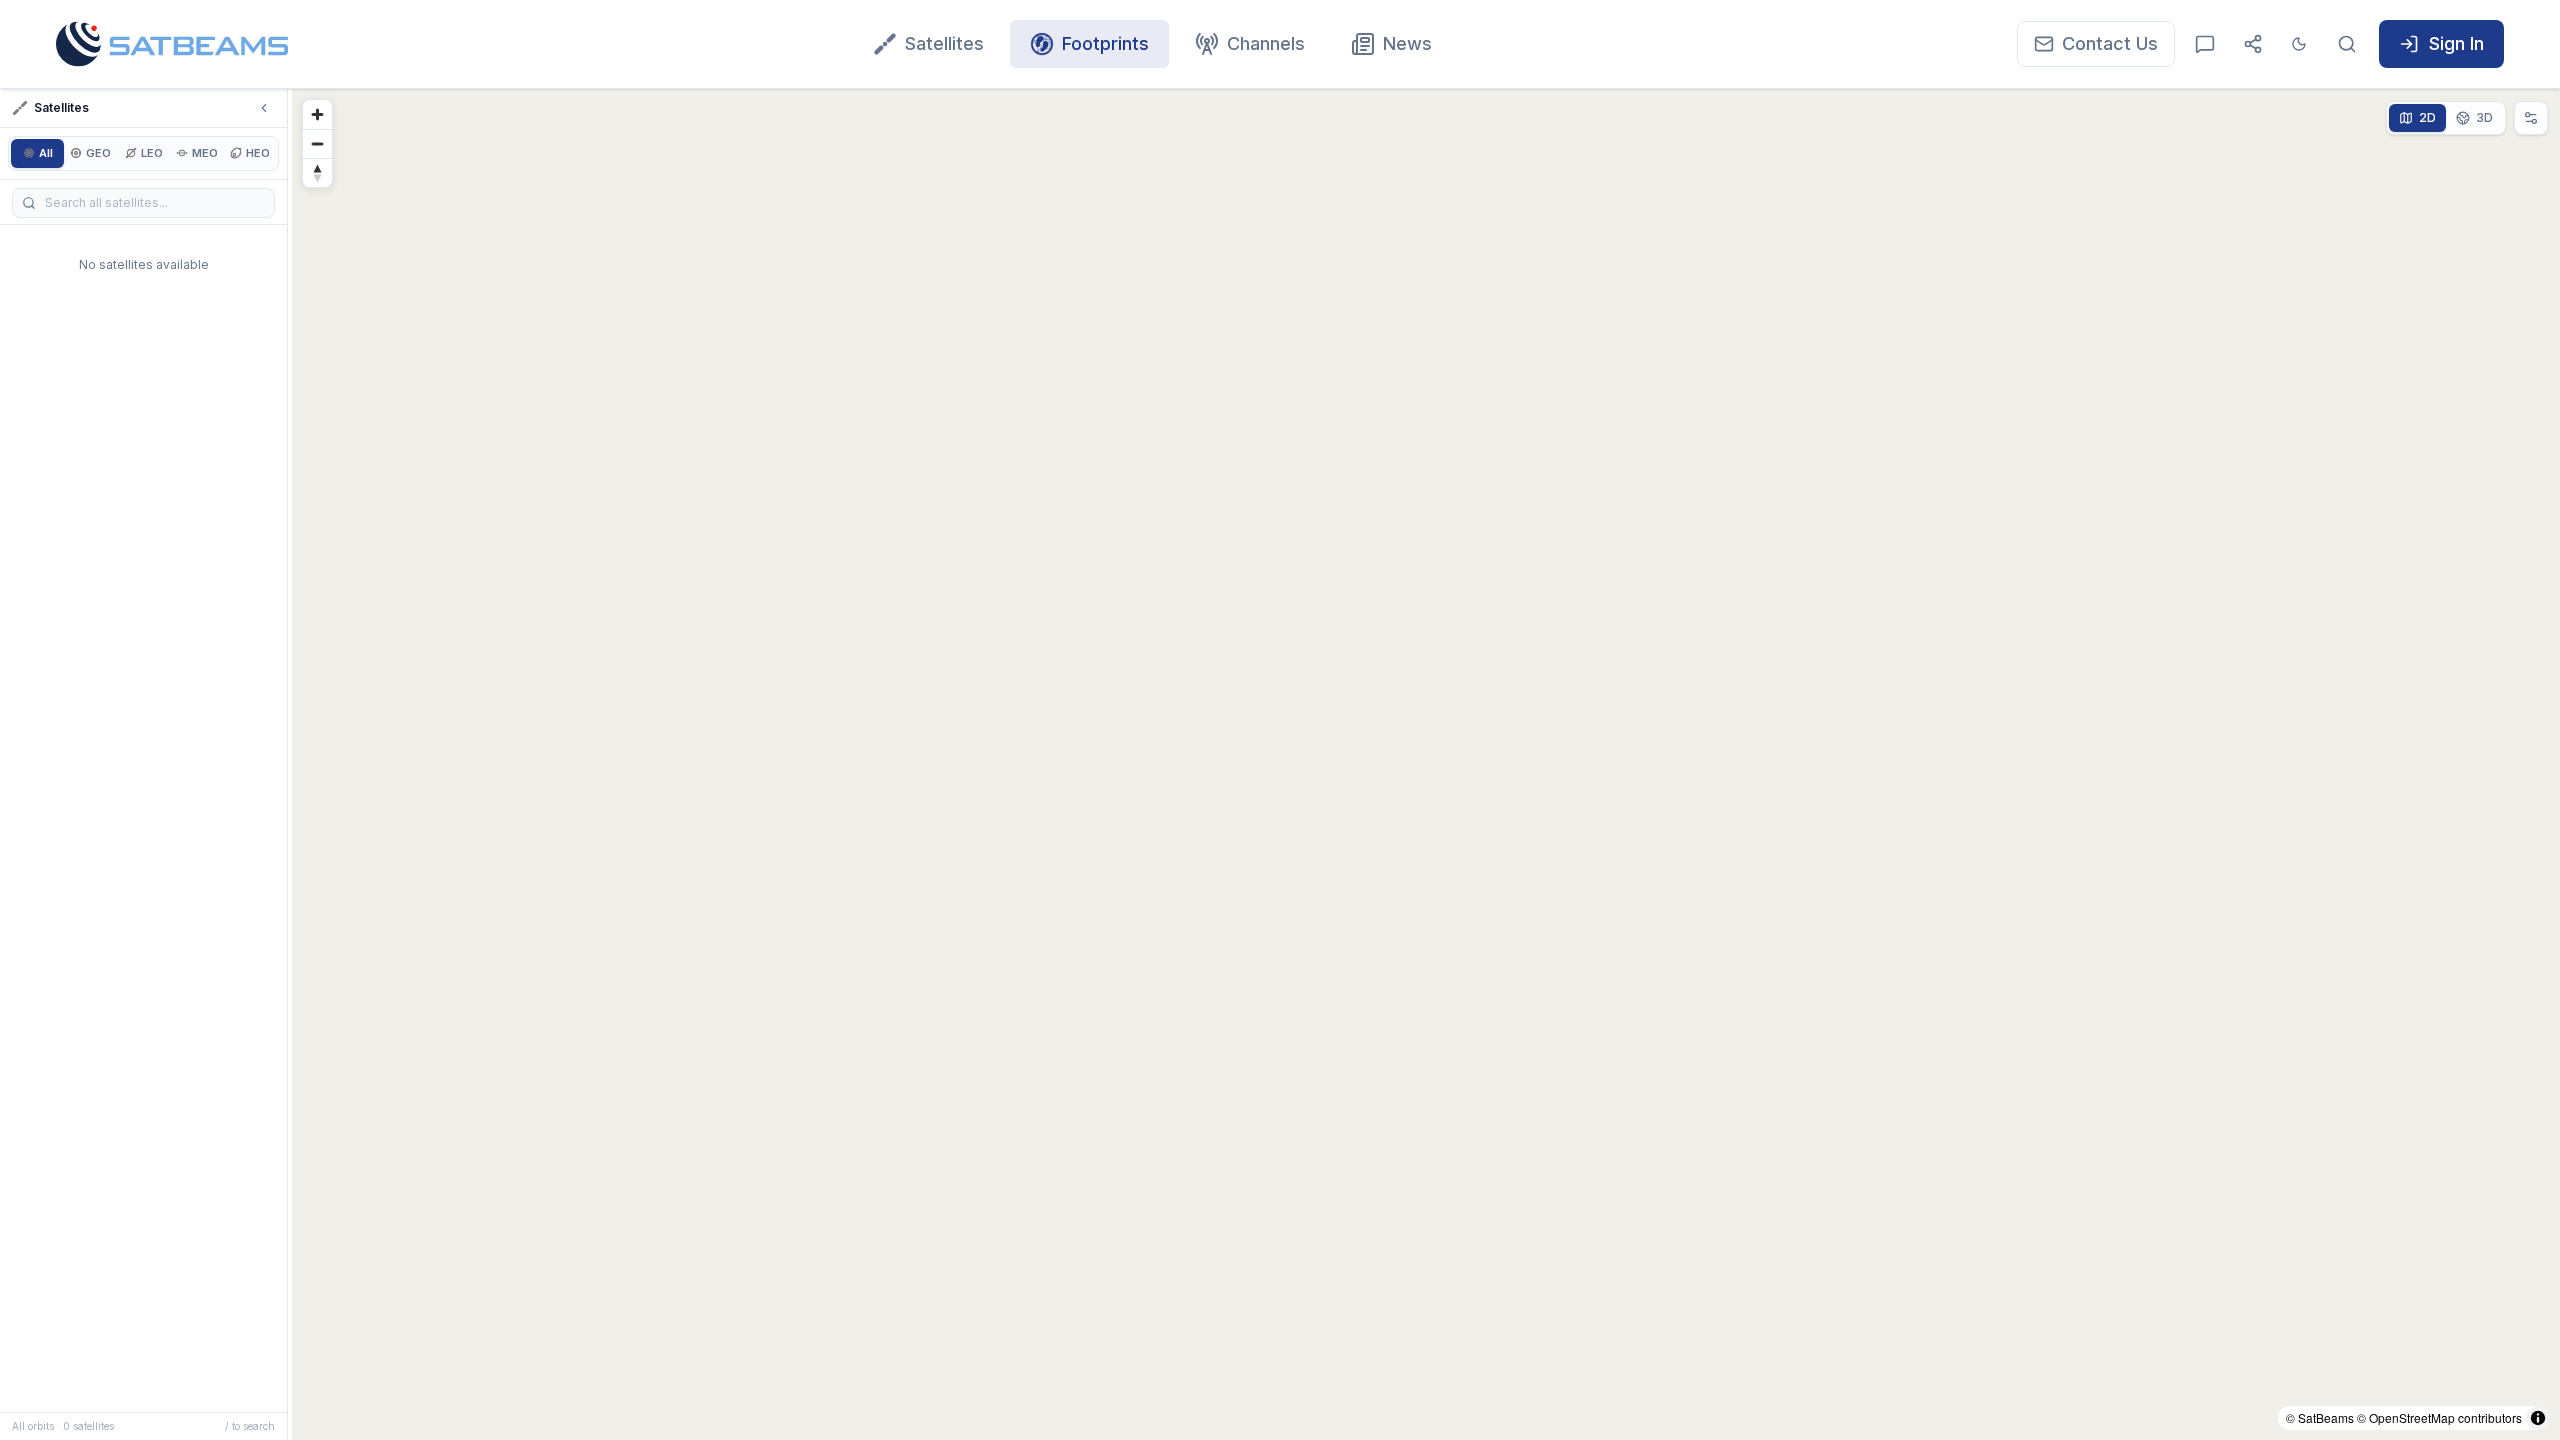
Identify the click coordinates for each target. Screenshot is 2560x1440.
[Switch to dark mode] (2299, 44)
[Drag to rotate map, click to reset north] (317, 172)
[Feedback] (2205, 44)
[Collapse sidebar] (264, 108)
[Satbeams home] (172, 44)
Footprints (1105, 43)
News (1407, 43)
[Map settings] (2531, 118)
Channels (1266, 43)
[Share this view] (2253, 44)
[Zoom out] (317, 143)
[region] (1426, 764)
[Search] (2347, 44)
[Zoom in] (317, 114)
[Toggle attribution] (2538, 1418)
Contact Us (2110, 43)
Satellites (944, 43)
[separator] (290, 764)
